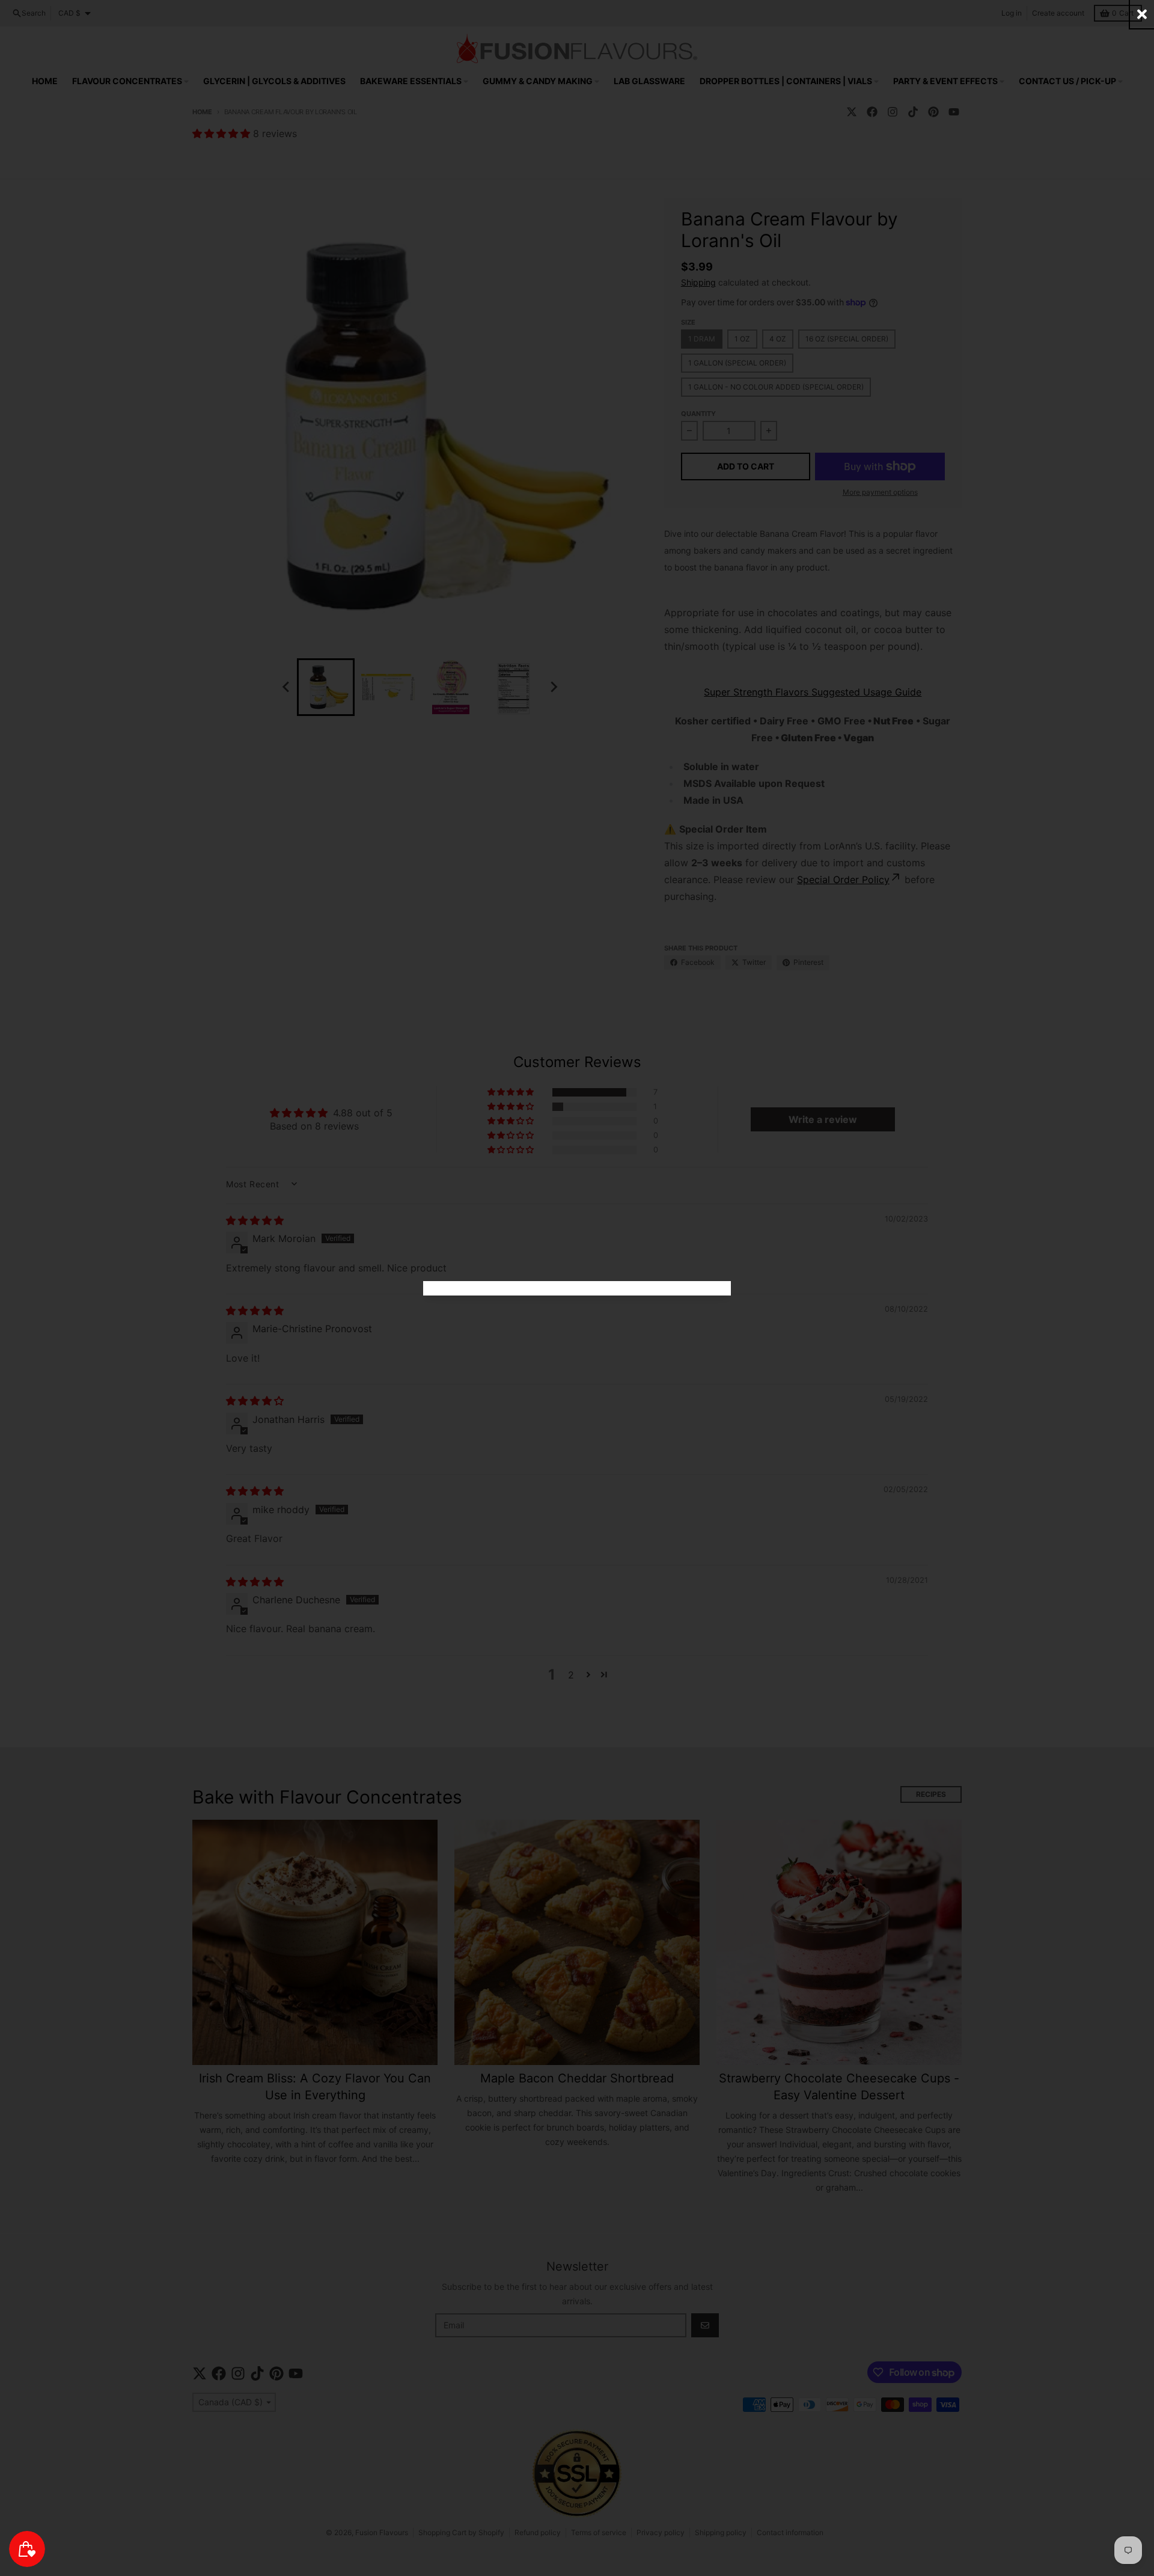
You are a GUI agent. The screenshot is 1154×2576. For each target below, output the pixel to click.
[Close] (1142, 14)
